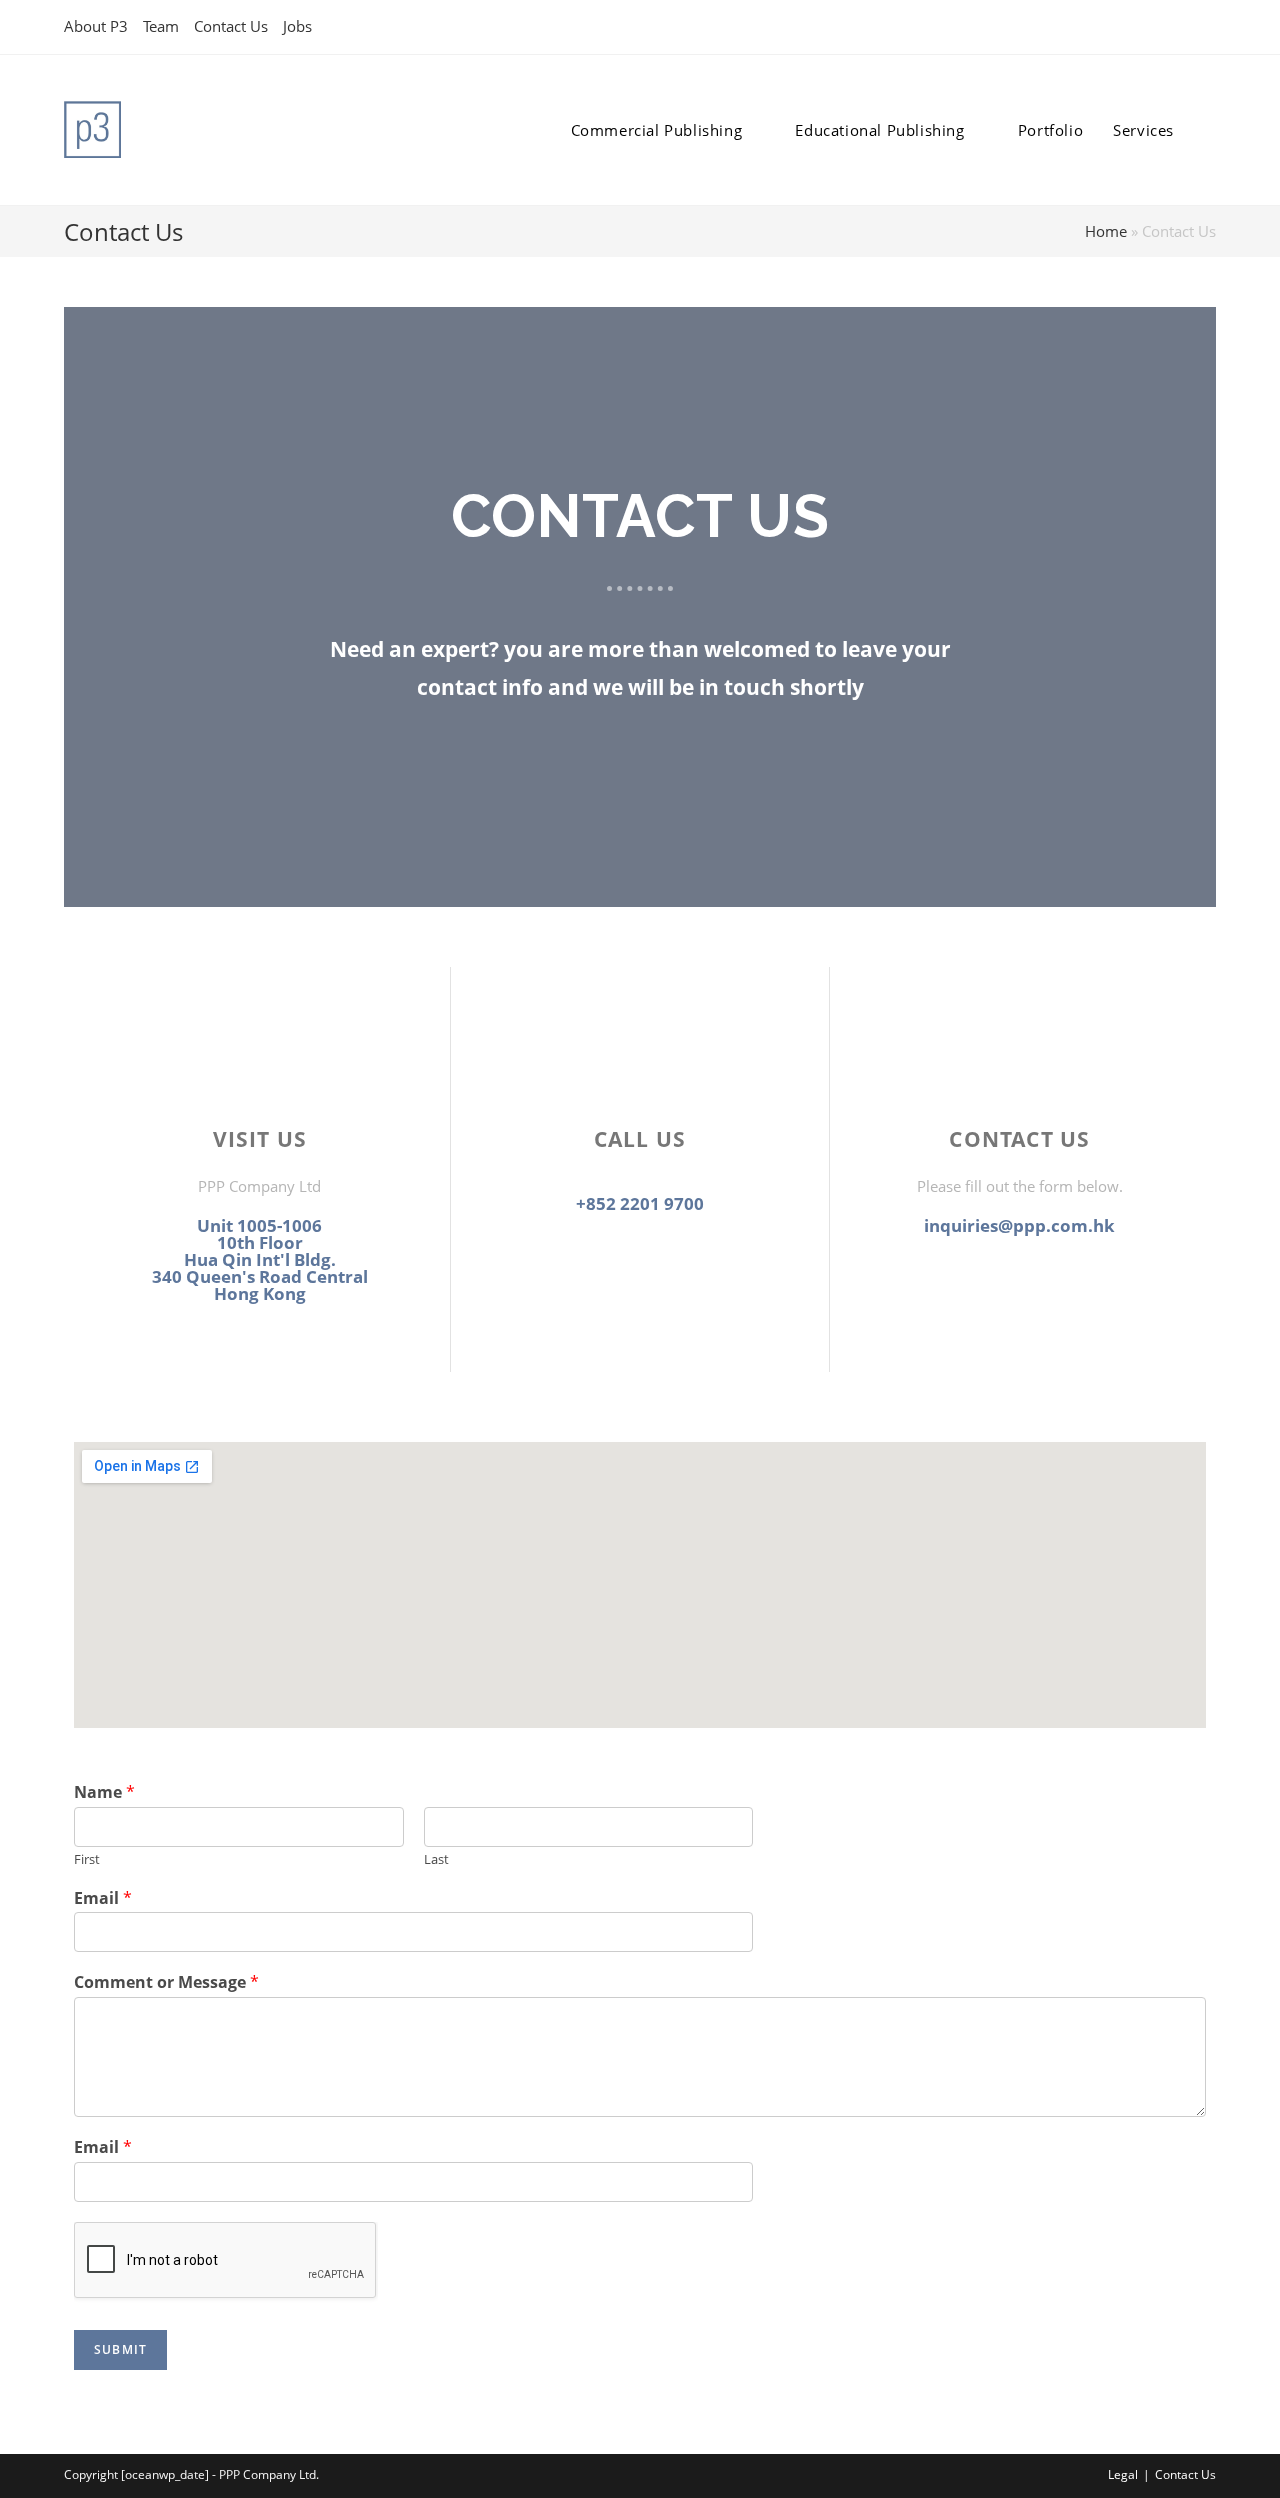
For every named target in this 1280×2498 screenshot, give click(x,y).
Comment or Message (166, 1982)
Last (436, 1859)
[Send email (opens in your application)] (1207, 27)
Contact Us (231, 26)
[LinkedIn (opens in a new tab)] (1187, 27)
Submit (120, 2349)
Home (1106, 231)
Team (161, 26)
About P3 (96, 26)
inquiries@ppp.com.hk (1019, 1225)
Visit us (260, 1139)
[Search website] (1210, 130)
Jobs (297, 26)
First (87, 1859)
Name (104, 1792)
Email (103, 1898)
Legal (1123, 2474)
